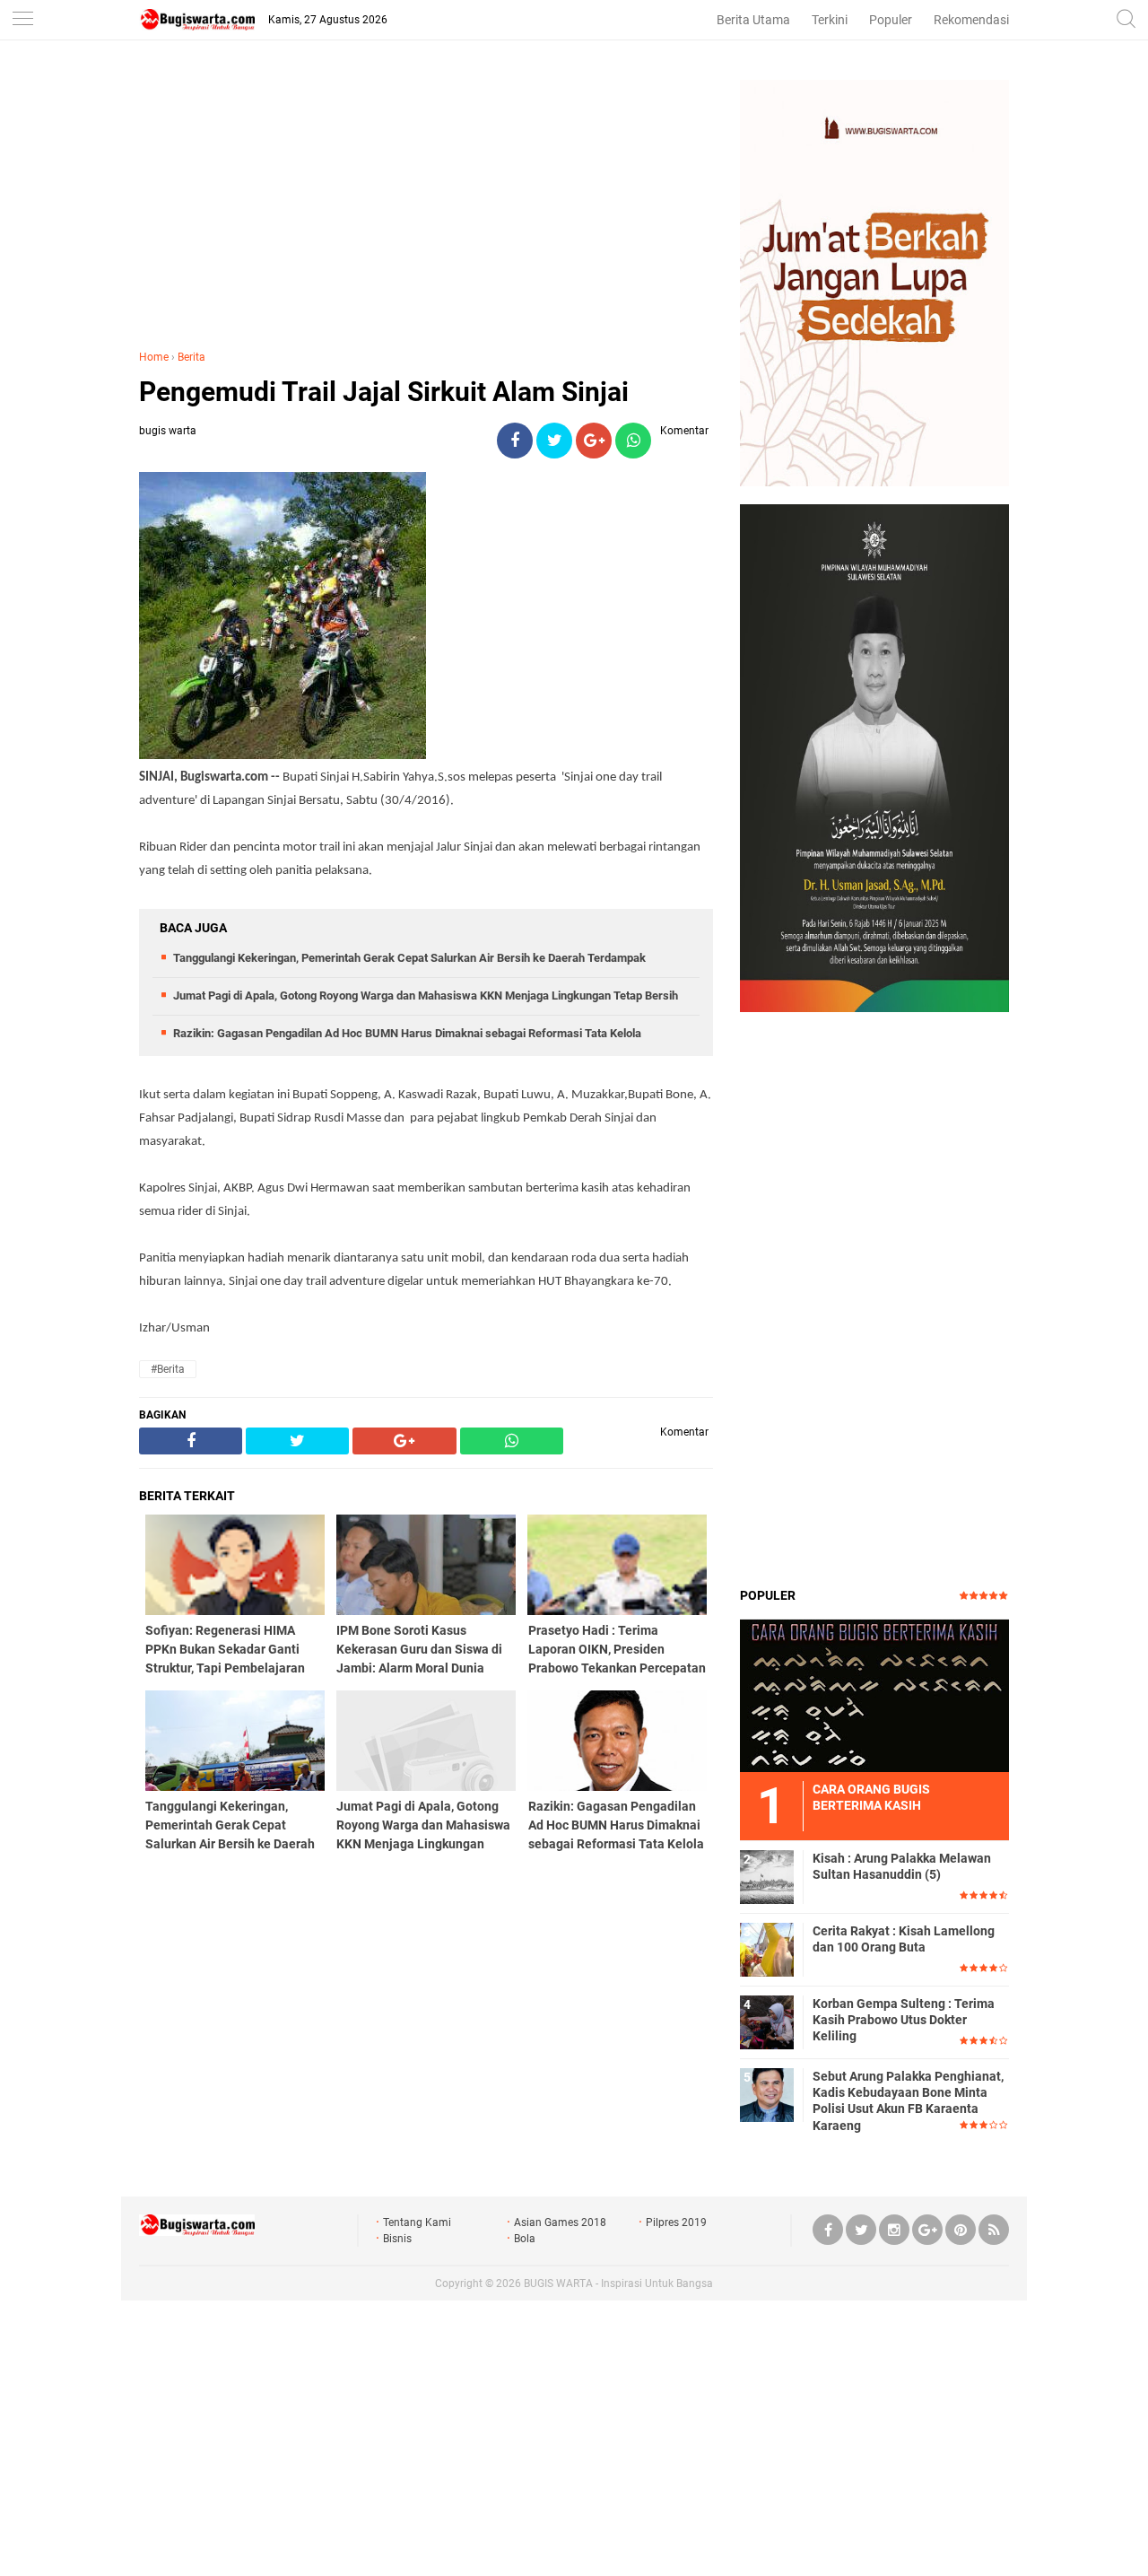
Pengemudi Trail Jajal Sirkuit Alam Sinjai (384, 392)
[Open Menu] (22, 20)
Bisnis (397, 2239)
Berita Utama (753, 20)
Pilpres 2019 (676, 2222)
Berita (191, 357)
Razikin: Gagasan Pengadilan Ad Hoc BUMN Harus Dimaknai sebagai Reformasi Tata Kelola (407, 1033)
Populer (891, 20)
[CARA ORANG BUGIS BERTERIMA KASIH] (874, 1695)
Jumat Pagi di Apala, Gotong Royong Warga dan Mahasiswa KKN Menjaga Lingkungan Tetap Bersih (426, 995)
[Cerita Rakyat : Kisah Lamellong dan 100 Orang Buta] (767, 1949)
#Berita (168, 1369)
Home (154, 357)
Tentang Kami (417, 2222)
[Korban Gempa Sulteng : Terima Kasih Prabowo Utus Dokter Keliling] (767, 2022)
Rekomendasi (971, 20)
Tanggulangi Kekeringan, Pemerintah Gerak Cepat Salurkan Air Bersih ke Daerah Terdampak (409, 958)
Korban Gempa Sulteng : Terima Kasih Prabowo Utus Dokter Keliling (904, 2020)
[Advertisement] (426, 205)
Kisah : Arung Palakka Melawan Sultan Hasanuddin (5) (902, 1866)
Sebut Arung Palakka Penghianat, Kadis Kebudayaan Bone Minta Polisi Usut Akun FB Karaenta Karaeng (908, 2101)
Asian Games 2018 (560, 2222)
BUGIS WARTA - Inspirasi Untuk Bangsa (618, 2283)
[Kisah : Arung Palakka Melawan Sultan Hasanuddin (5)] (767, 1876)
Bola (525, 2239)
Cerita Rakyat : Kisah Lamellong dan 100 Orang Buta (904, 1939)
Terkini (830, 20)
